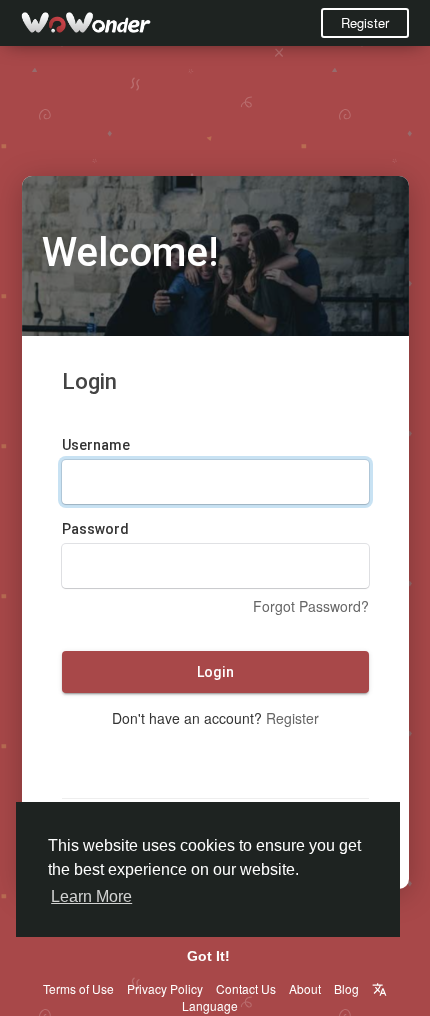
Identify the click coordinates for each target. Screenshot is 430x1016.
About (305, 988)
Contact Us (246, 988)
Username (96, 445)
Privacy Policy (165, 988)
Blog (346, 988)
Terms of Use (78, 988)
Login (215, 672)
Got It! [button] (208, 956)
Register (365, 22)
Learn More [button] (91, 896)
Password (95, 529)
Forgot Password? (311, 606)
